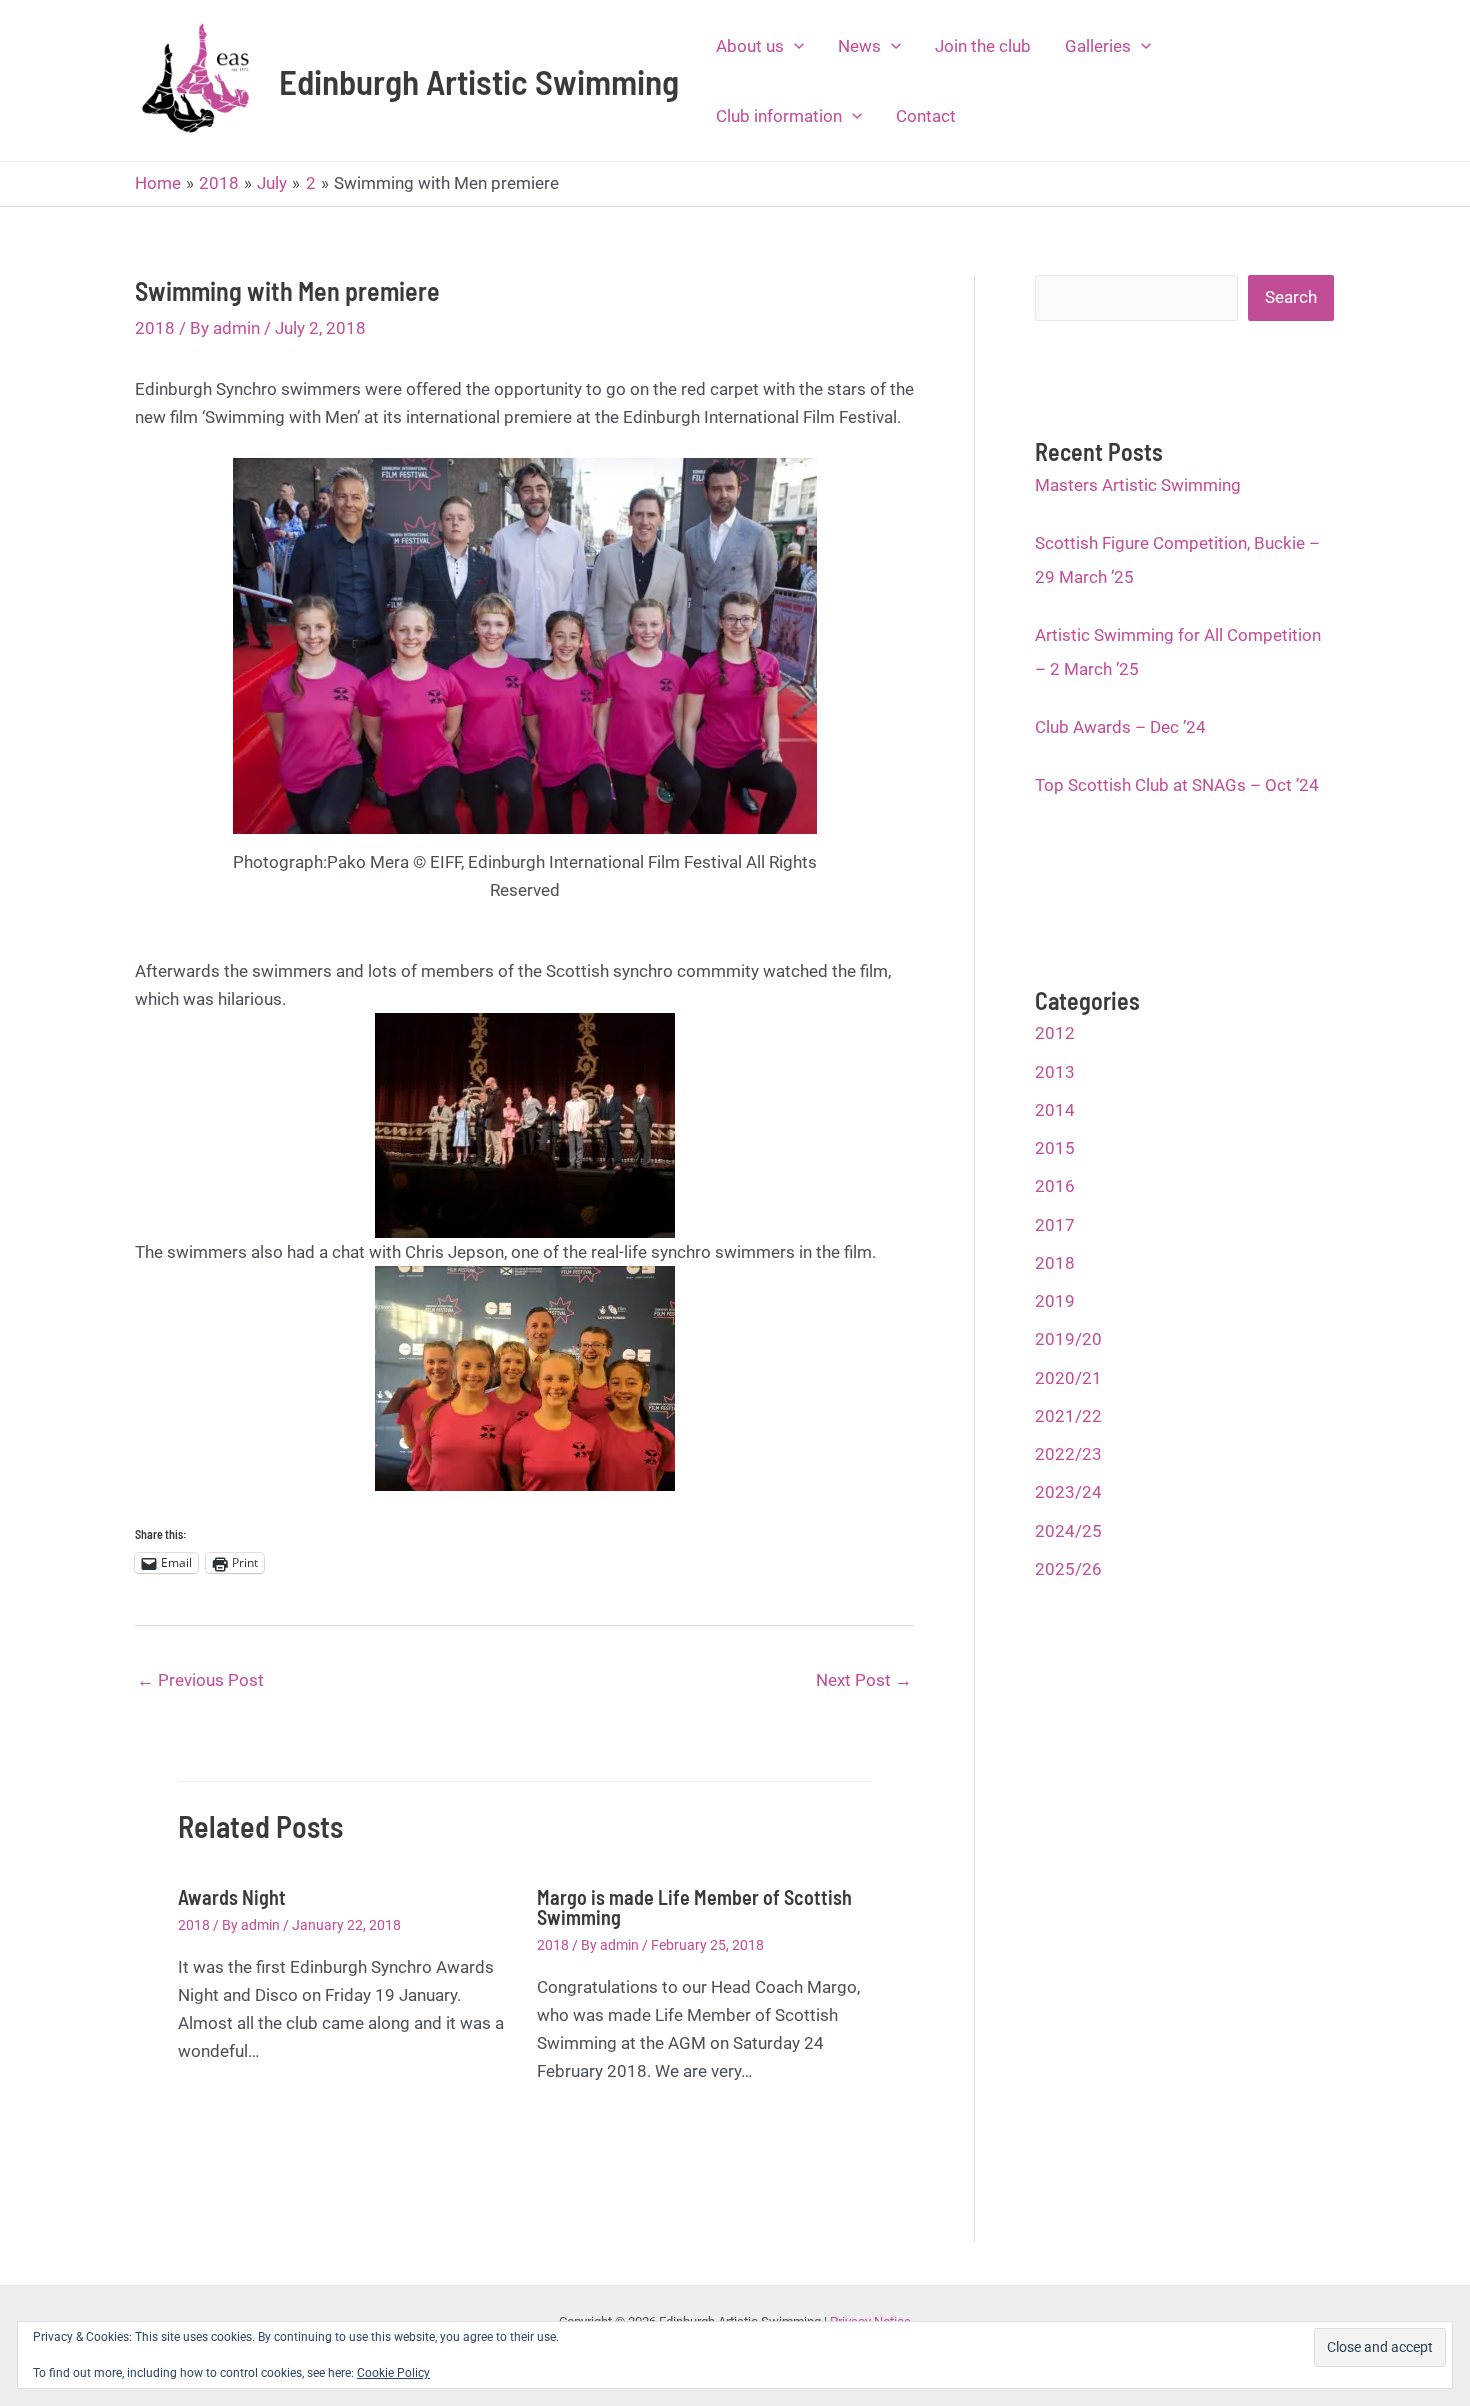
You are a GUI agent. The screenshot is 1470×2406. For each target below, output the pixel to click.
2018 (155, 328)
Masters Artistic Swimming (1138, 485)
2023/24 (1068, 1492)
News (859, 46)
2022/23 (1068, 1454)
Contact (926, 116)
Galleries (1098, 46)
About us (750, 46)
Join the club (983, 46)
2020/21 (1068, 1378)
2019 (1055, 1301)
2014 (1055, 1110)
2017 (1055, 1225)
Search (1291, 297)
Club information (779, 116)
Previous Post (200, 1680)
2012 (1055, 1033)
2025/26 (1068, 1569)
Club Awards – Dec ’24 (1120, 727)
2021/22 (1068, 1416)
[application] (794, 46)
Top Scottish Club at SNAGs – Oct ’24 (1177, 785)
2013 (1055, 1072)
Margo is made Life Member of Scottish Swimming (694, 1907)
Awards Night (232, 1897)
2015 (1055, 1148)
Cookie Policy (393, 2373)
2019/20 (1068, 1339)
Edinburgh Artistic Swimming (479, 81)
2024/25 (1068, 1531)
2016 (1055, 1186)
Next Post (864, 1680)
